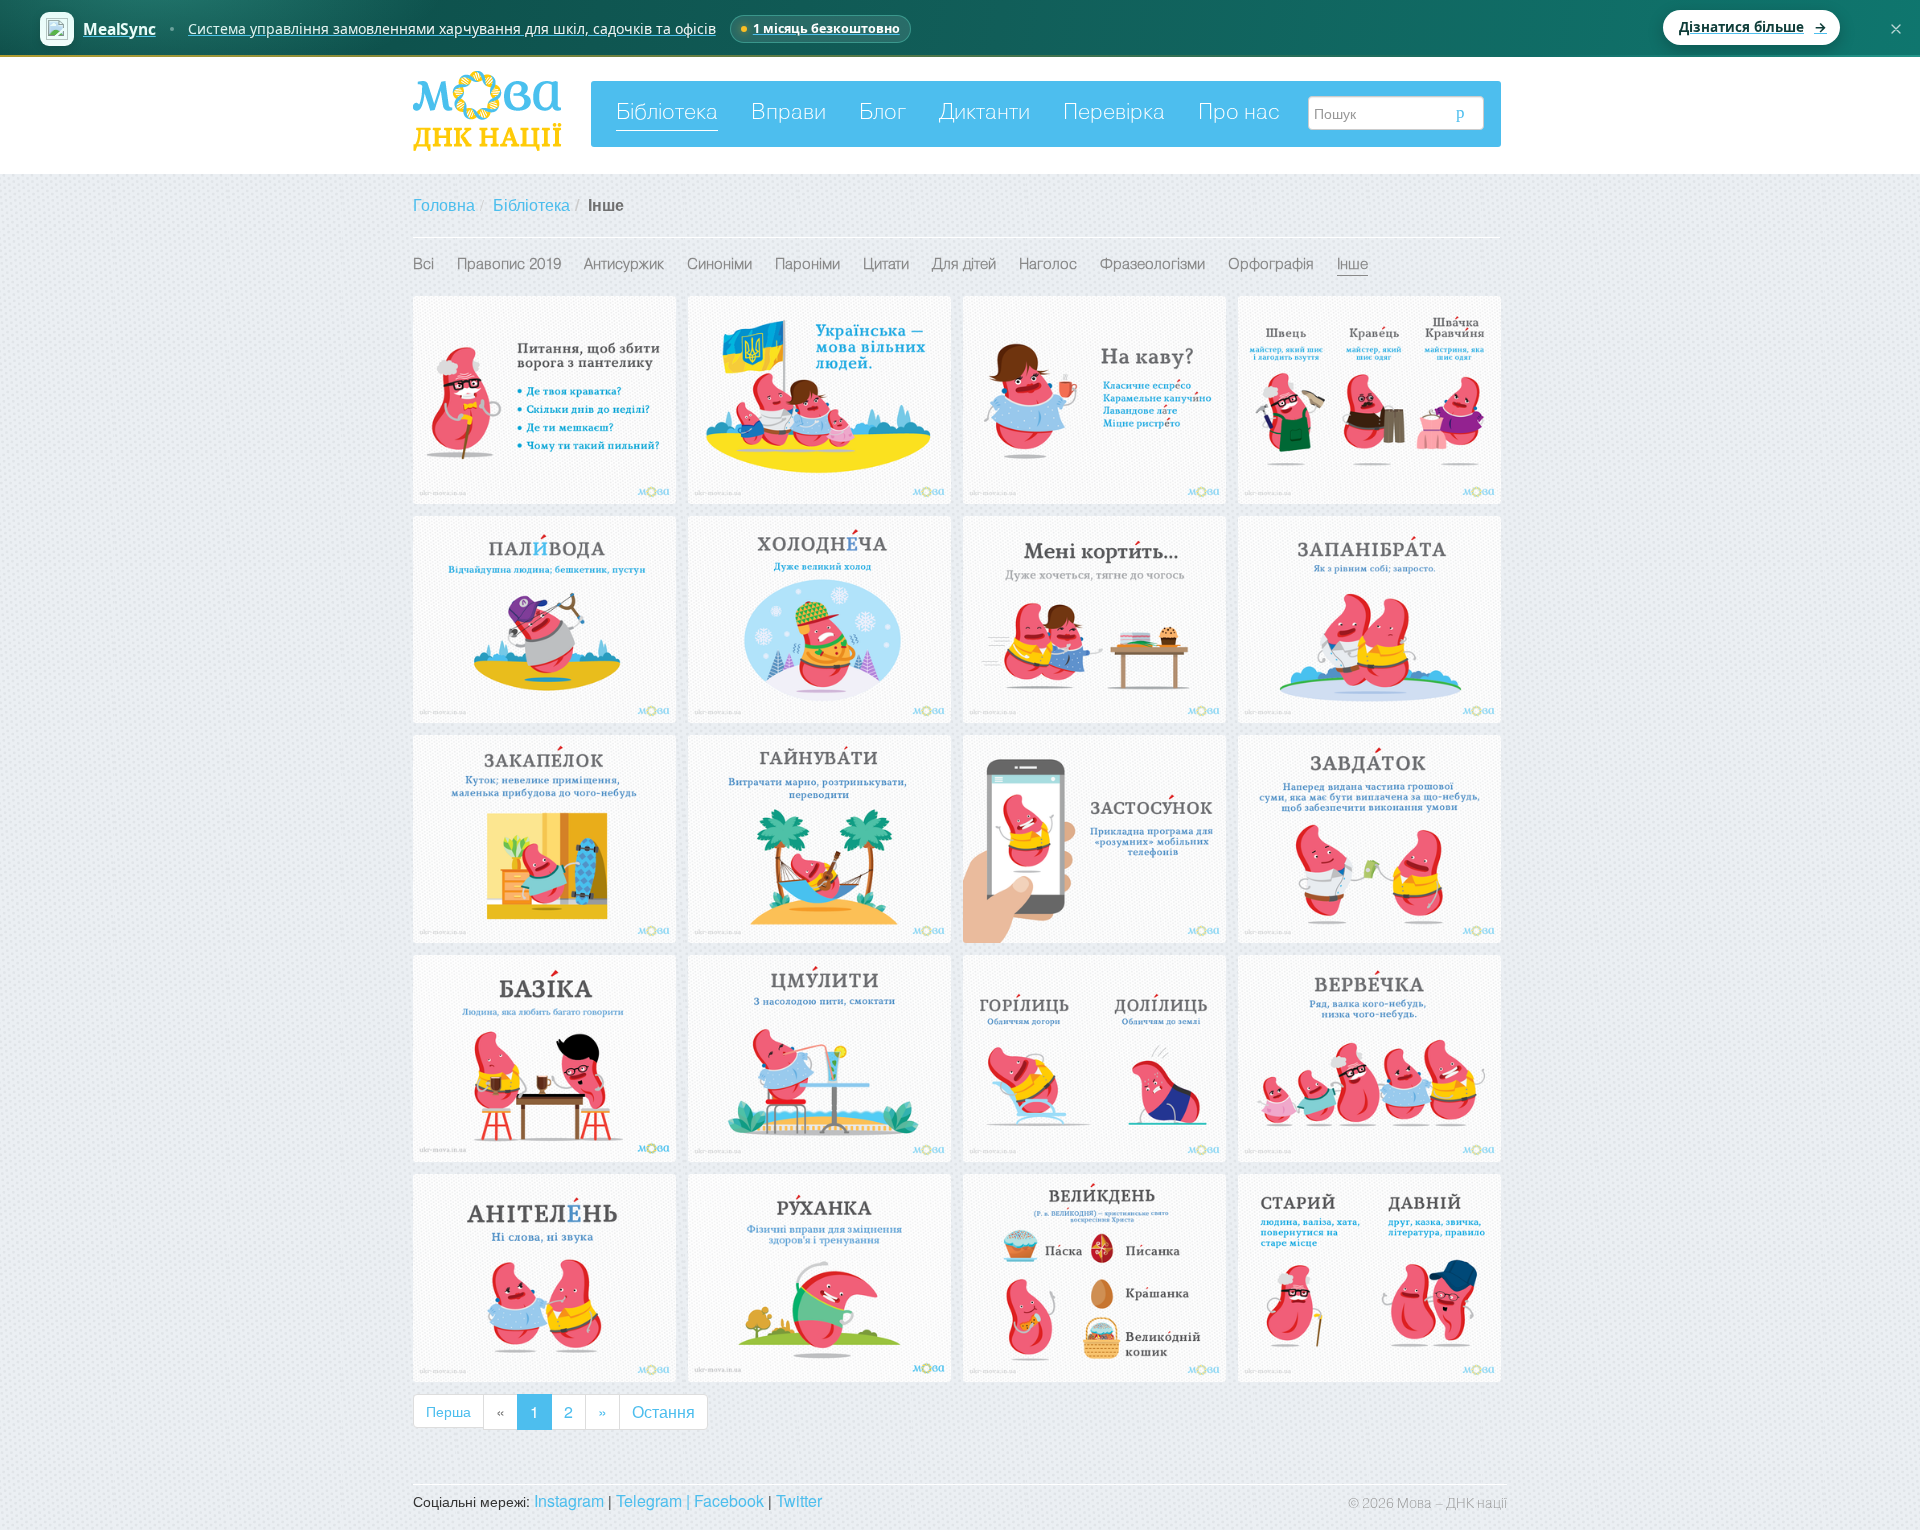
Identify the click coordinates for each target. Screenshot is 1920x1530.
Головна (444, 204)
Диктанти (984, 113)
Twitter (799, 1500)
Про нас (1239, 113)
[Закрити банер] (1896, 29)
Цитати (886, 265)
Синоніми (719, 265)
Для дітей (964, 265)
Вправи (788, 113)
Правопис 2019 (509, 265)
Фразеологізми (1152, 265)
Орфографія (1271, 265)
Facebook (729, 1500)
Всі (423, 265)
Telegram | (655, 1500)
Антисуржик (624, 265)
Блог (882, 113)
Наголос (1048, 265)
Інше (1352, 265)
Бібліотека (667, 113)
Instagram (569, 1500)
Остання (663, 1411)
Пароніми (807, 265)
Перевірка (1114, 113)
